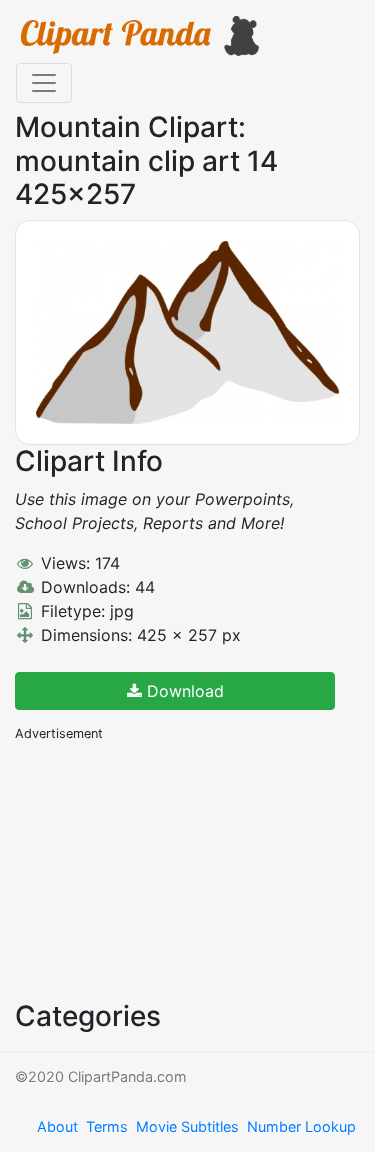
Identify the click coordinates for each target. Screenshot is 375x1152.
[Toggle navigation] (44, 83)
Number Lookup (301, 1126)
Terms (107, 1126)
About (57, 1126)
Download (183, 691)
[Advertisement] (165, 869)
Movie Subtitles (187, 1126)
